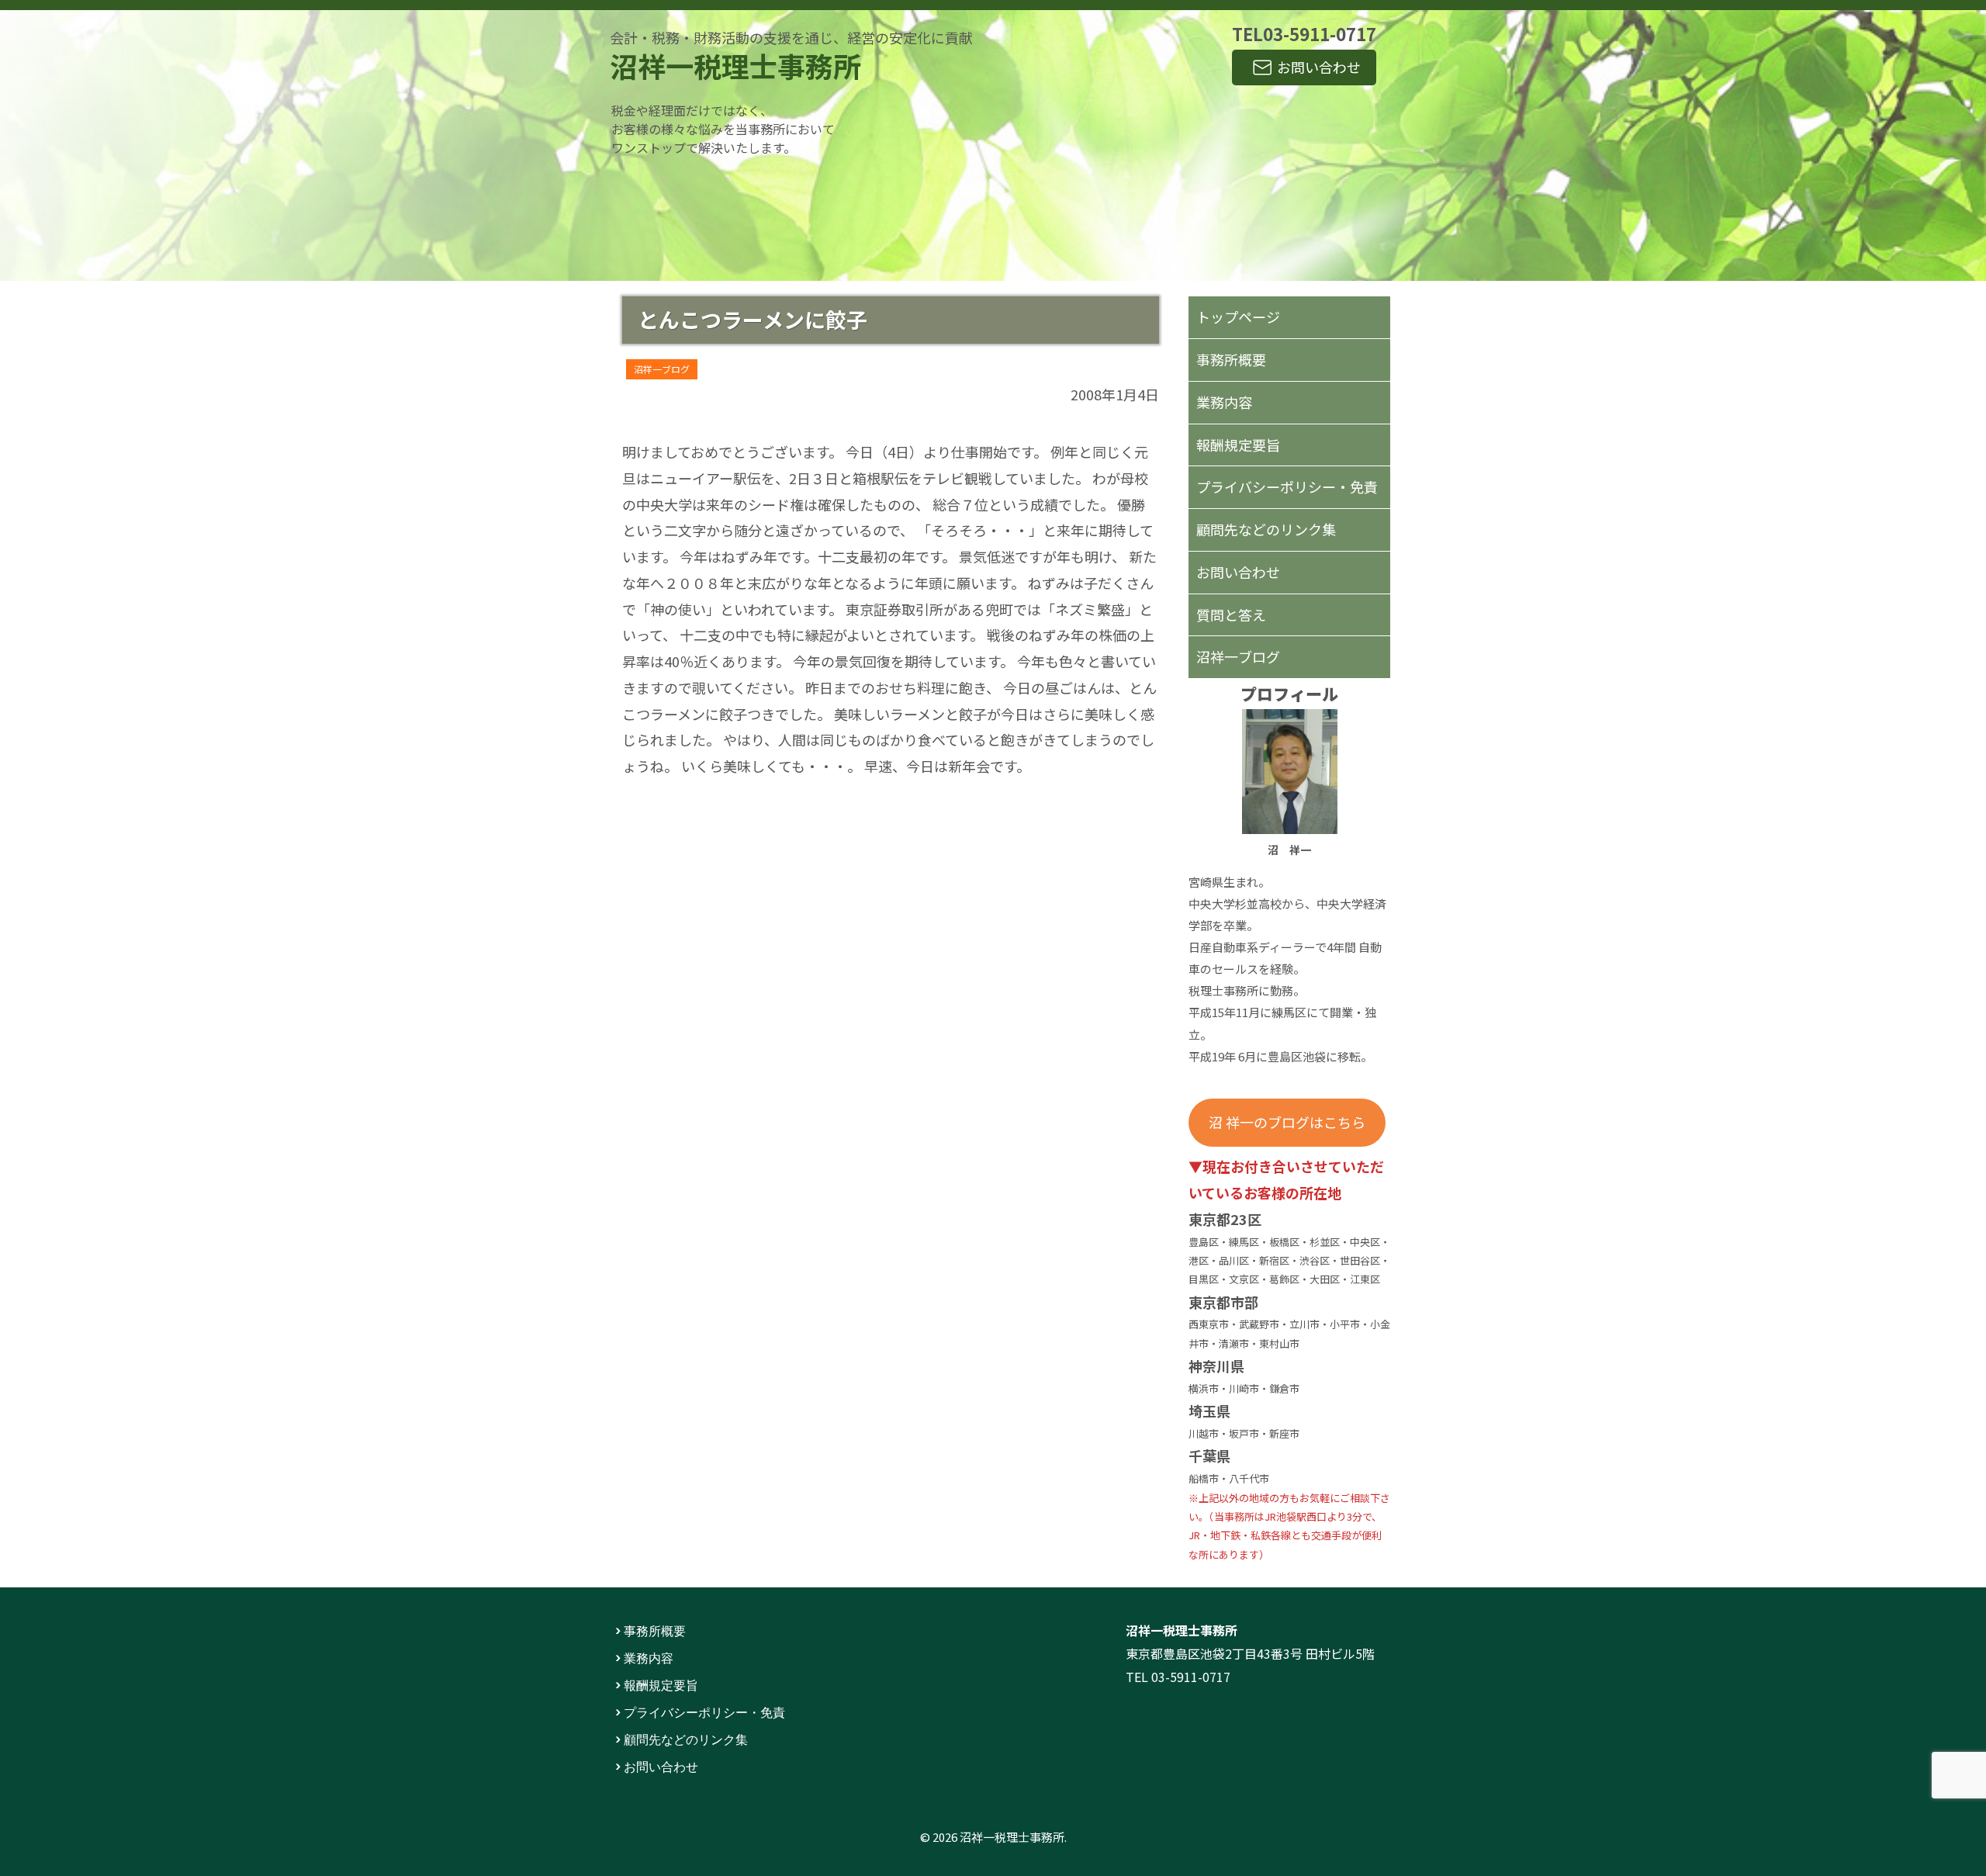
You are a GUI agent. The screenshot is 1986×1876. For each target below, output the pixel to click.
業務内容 (1224, 402)
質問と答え (1231, 614)
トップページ (1238, 317)
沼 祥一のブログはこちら (1287, 1122)
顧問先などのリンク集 (1266, 529)
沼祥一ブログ (662, 369)
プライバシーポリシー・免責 (1287, 486)
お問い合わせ (1319, 67)
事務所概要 (1231, 359)
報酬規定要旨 (1238, 445)
